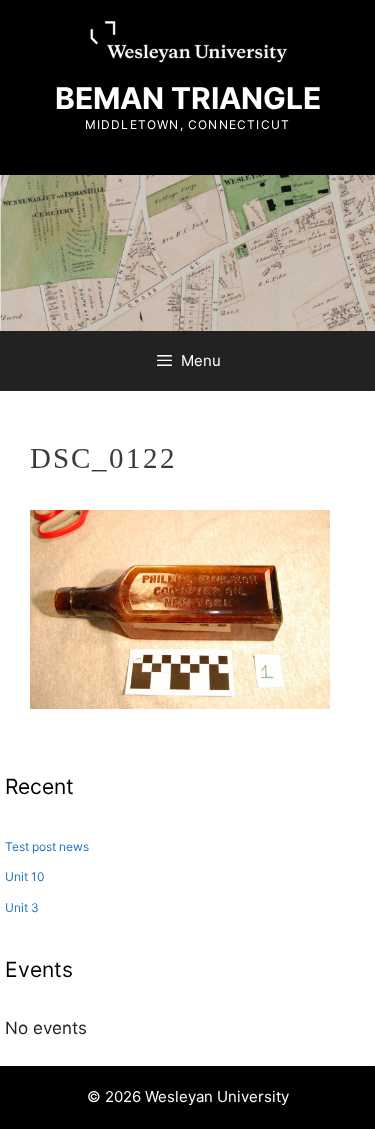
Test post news (47, 846)
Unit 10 (25, 876)
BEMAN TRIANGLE (188, 98)
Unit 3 (22, 907)
